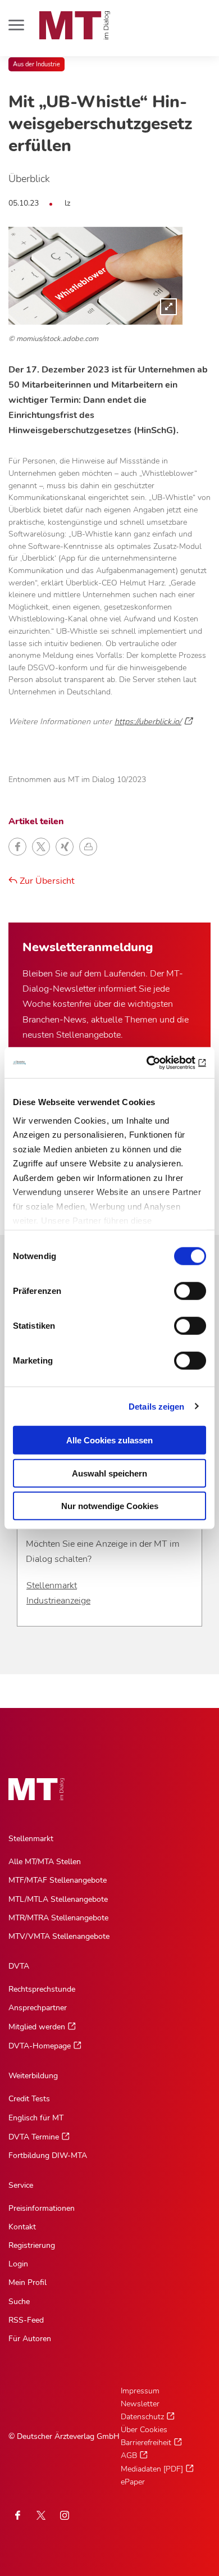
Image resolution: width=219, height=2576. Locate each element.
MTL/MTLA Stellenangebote (58, 1899)
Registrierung (32, 2245)
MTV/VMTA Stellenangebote (59, 1936)
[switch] (180, 1288)
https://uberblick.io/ (148, 721)
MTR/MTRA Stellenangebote (58, 1918)
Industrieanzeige (58, 1601)
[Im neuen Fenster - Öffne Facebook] (17, 2515)
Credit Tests (29, 2099)
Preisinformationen (42, 2208)
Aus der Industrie (36, 64)
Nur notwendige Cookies (110, 1506)
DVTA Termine (34, 2137)
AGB (129, 2455)
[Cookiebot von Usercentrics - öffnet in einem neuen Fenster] (158, 1062)
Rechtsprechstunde (42, 1989)
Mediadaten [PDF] (152, 2469)
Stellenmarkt (52, 1585)
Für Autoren (30, 2339)
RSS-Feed (26, 2320)
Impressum (140, 2391)
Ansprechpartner (38, 2008)
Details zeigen (156, 1406)
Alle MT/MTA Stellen (45, 1862)
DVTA (19, 1966)
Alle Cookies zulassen (109, 1440)
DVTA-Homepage (40, 2046)
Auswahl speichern (109, 1473)
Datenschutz (142, 2417)
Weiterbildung (33, 2076)
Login (18, 2264)
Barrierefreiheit (146, 2443)
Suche (19, 2302)
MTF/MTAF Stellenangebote (58, 1880)
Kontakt (22, 2227)
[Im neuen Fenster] (41, 2515)
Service (21, 2185)
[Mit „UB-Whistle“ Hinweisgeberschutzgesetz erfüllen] (95, 275)
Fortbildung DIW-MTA (48, 2155)
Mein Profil (28, 2282)
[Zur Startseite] (75, 25)
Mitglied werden (37, 2027)
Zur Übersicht (46, 881)
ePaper (133, 2482)
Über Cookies (144, 2430)
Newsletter (140, 2404)
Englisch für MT (36, 2118)
